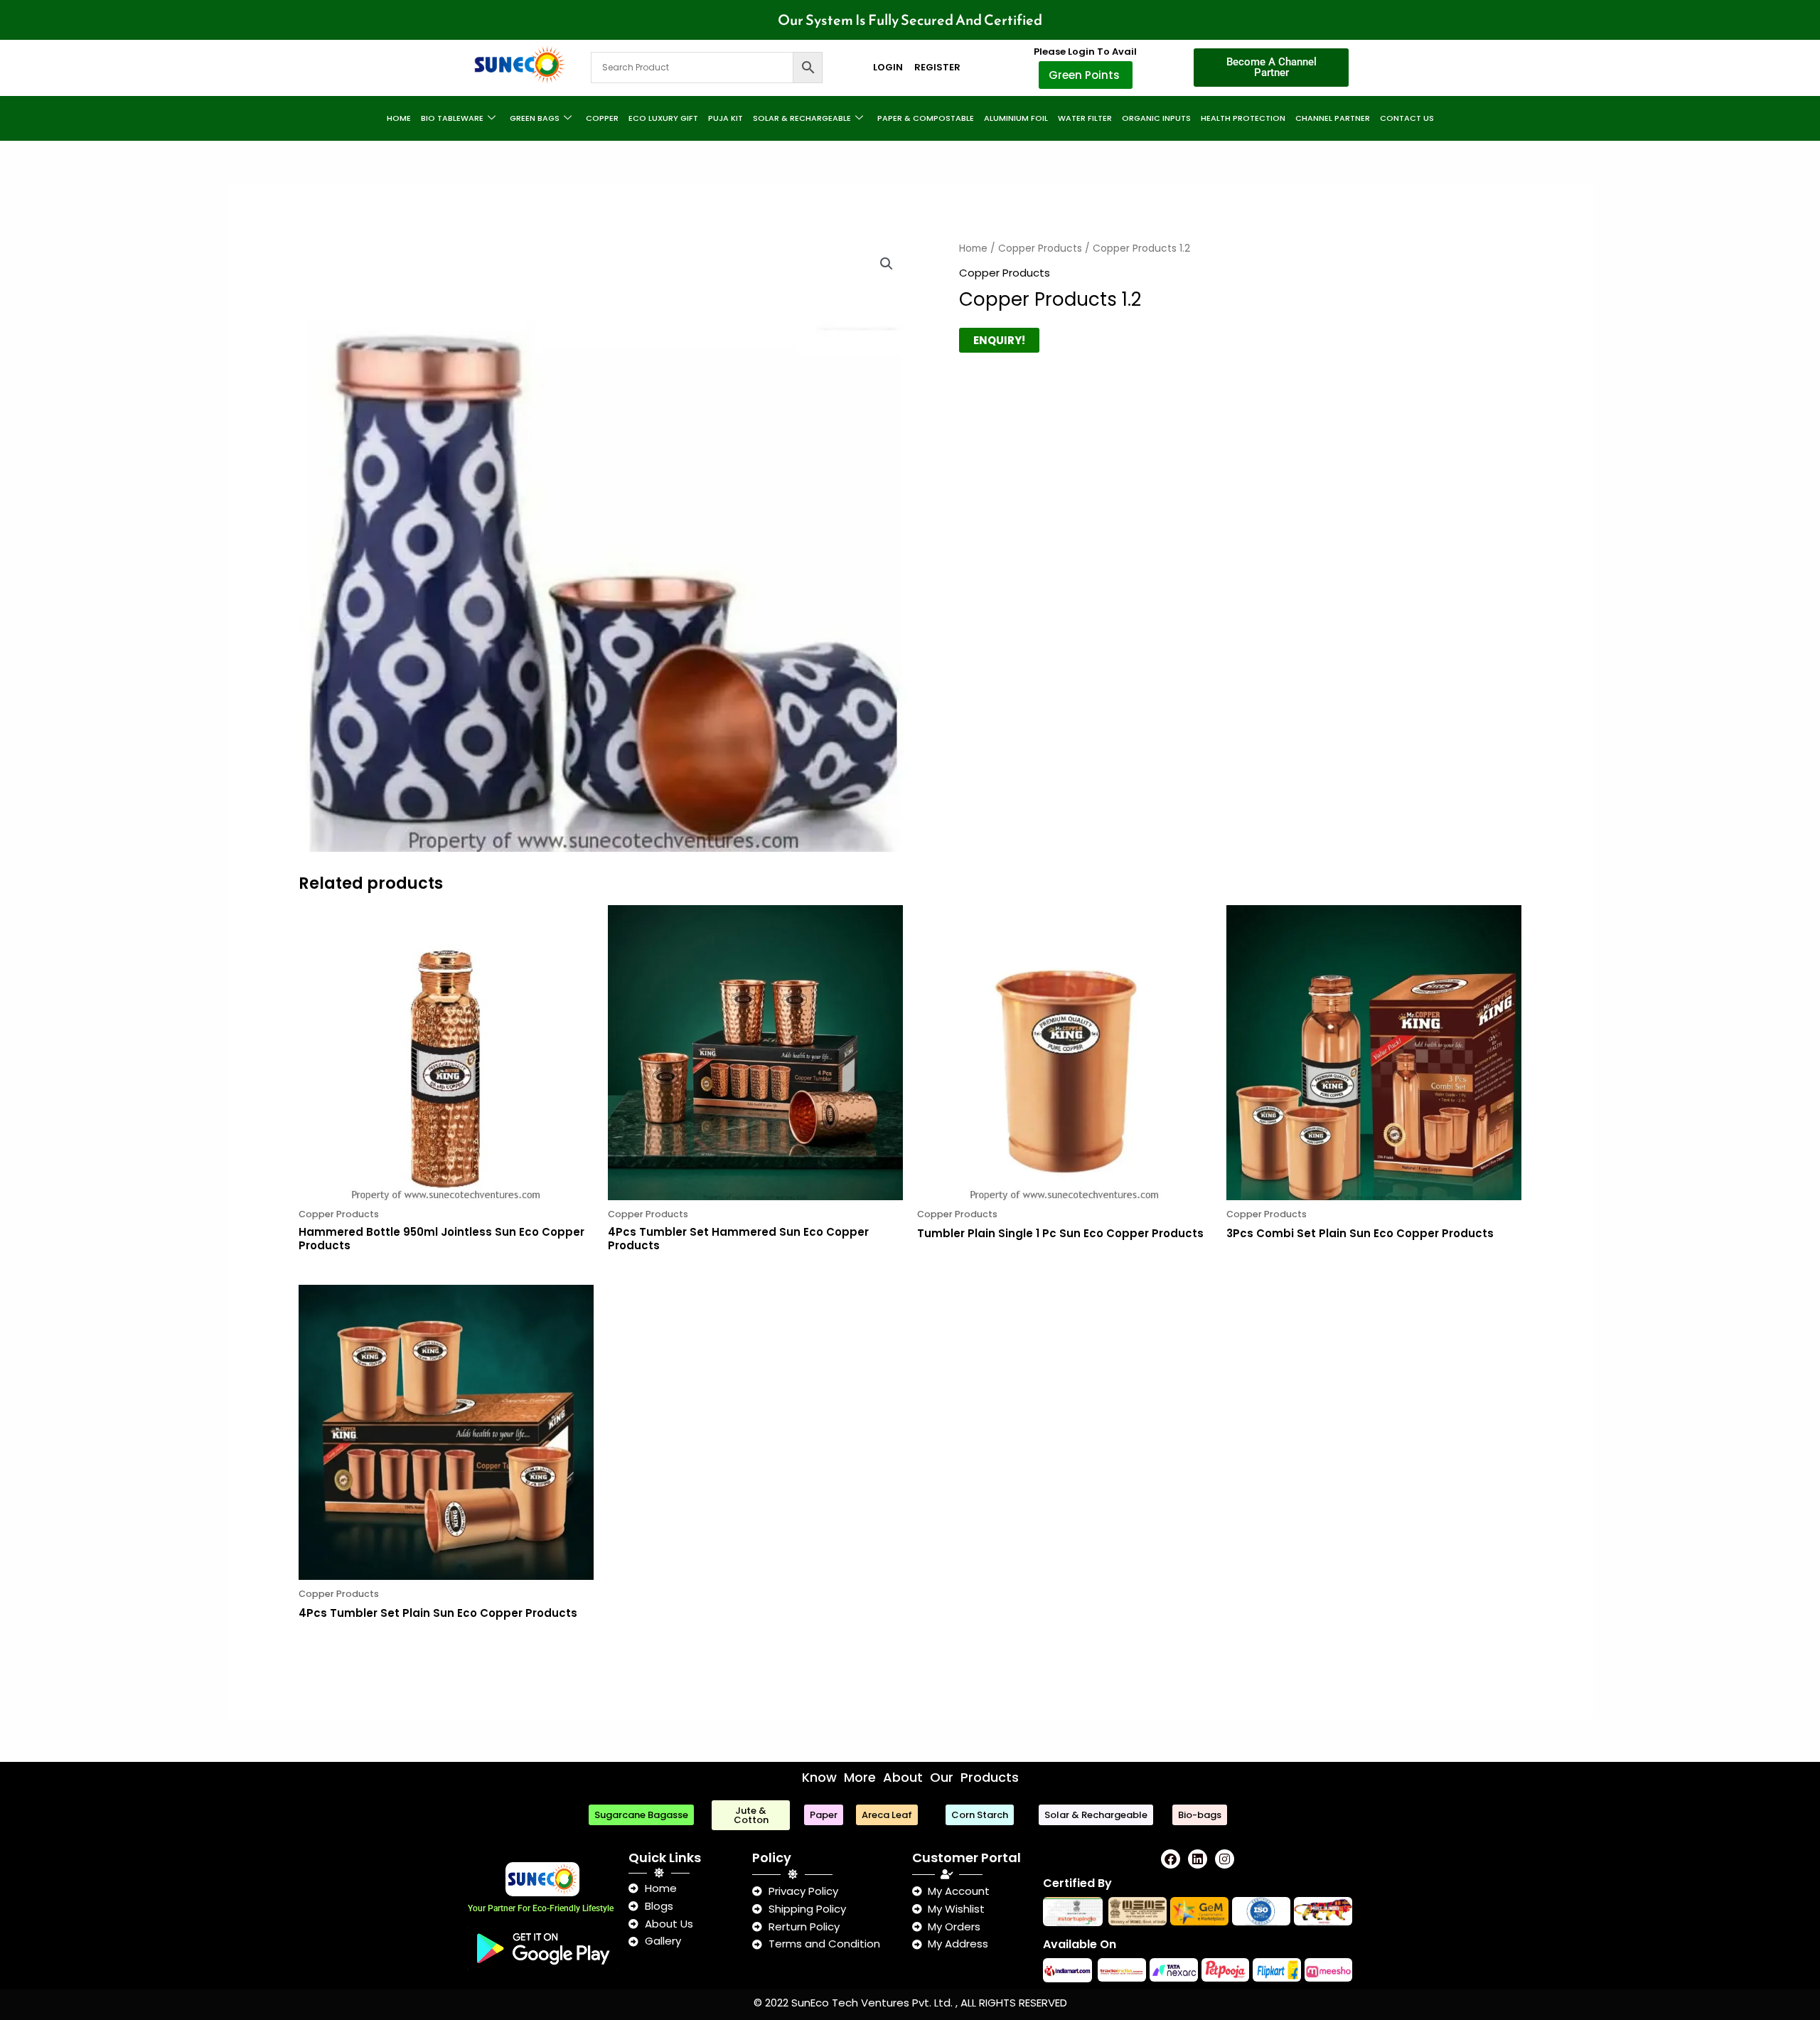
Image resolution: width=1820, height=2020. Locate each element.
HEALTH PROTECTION (1243, 118)
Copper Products (1040, 249)
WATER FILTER (1085, 118)
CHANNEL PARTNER (1333, 118)
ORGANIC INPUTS (1156, 118)
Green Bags (535, 118)
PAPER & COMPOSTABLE (926, 118)
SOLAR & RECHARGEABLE (802, 118)
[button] (887, 264)
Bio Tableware (452, 118)
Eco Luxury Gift (663, 118)
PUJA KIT (726, 118)
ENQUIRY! (999, 340)
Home (399, 118)
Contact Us (1407, 118)
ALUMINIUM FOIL (1016, 118)
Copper (602, 118)
